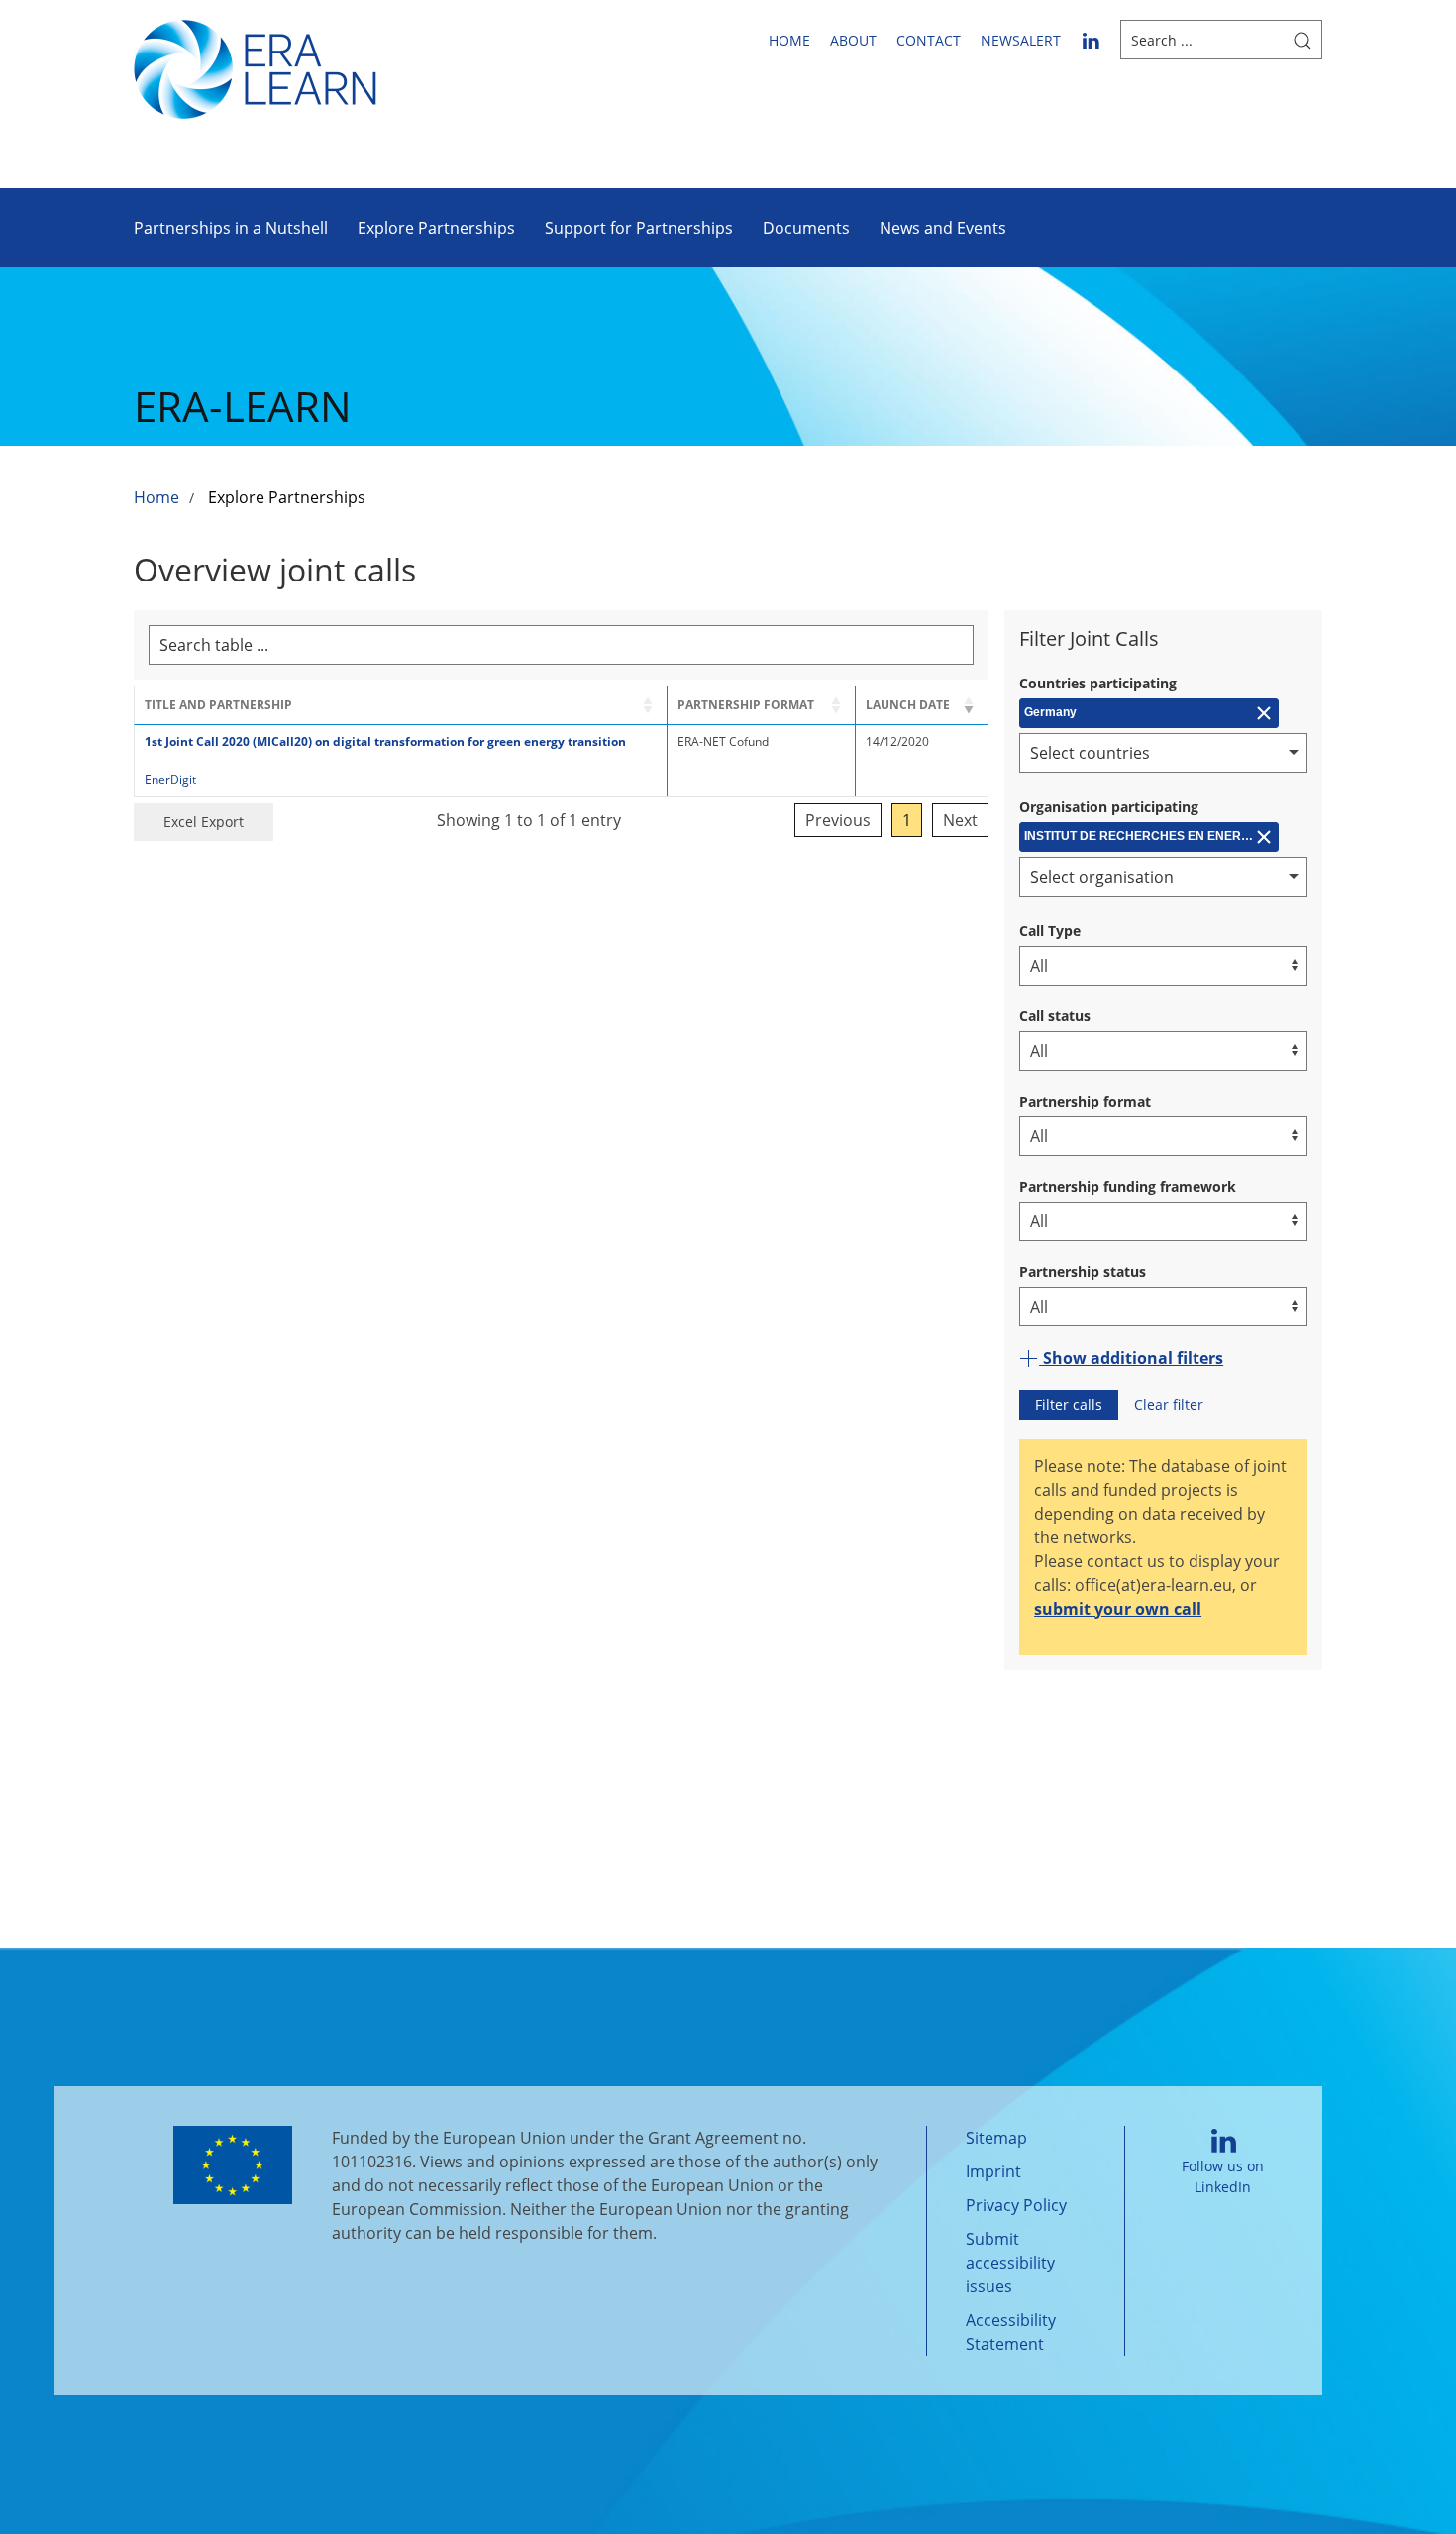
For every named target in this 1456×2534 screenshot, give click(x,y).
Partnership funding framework (1128, 1186)
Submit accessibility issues (1010, 2263)
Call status (1055, 1016)
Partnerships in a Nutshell (231, 228)
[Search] (1302, 40)
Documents (806, 228)
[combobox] (1163, 753)
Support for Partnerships (639, 228)
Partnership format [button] (746, 705)
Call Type (1050, 931)
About (853, 40)
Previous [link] (838, 820)
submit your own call (1118, 1609)
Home (789, 40)
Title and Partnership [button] (218, 705)
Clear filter (1169, 1404)
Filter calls (1069, 1404)
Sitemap (996, 2138)
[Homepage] (255, 67)
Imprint (993, 2171)
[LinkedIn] (1091, 40)
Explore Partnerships (436, 228)
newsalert (1021, 40)
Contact (929, 40)
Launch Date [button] (908, 705)
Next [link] (960, 820)
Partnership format (1085, 1101)
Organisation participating (1109, 807)
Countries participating (1098, 683)
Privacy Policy (1016, 2205)
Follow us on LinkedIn (1223, 2176)
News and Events (943, 228)
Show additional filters (1131, 1358)
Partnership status (1083, 1271)
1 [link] (907, 820)
